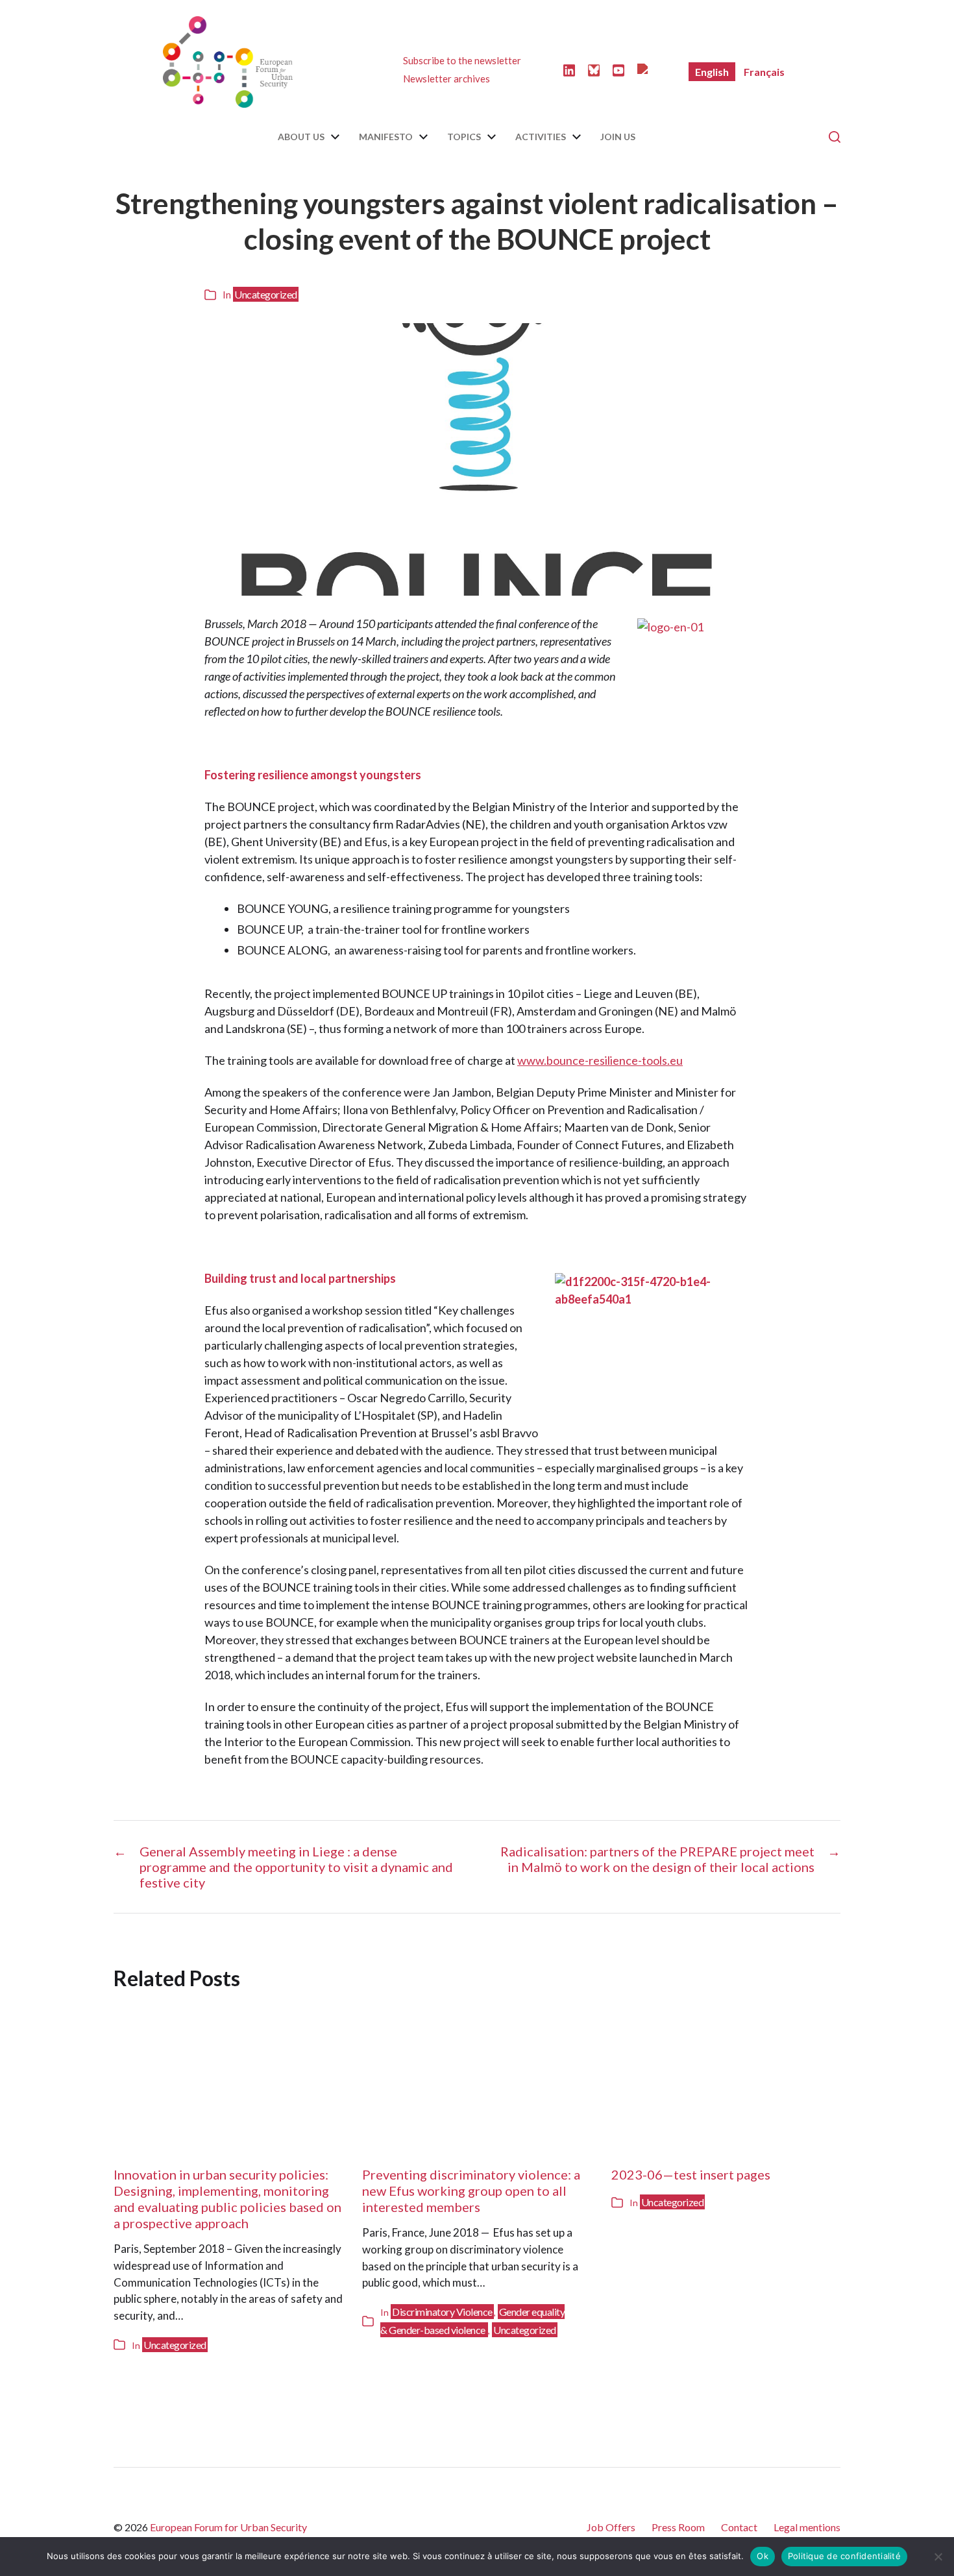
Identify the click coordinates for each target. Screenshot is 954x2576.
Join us (618, 137)
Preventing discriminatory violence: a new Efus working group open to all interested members (471, 2191)
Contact (739, 2527)
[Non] (938, 2557)
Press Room (678, 2527)
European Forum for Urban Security (228, 2527)
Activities (541, 137)
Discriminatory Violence (442, 2312)
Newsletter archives (446, 79)
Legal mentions (807, 2527)
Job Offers (611, 2527)
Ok (763, 2556)
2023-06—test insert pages (691, 2174)
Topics (464, 137)
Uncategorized (266, 294)
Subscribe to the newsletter (462, 60)
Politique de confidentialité (844, 2556)
